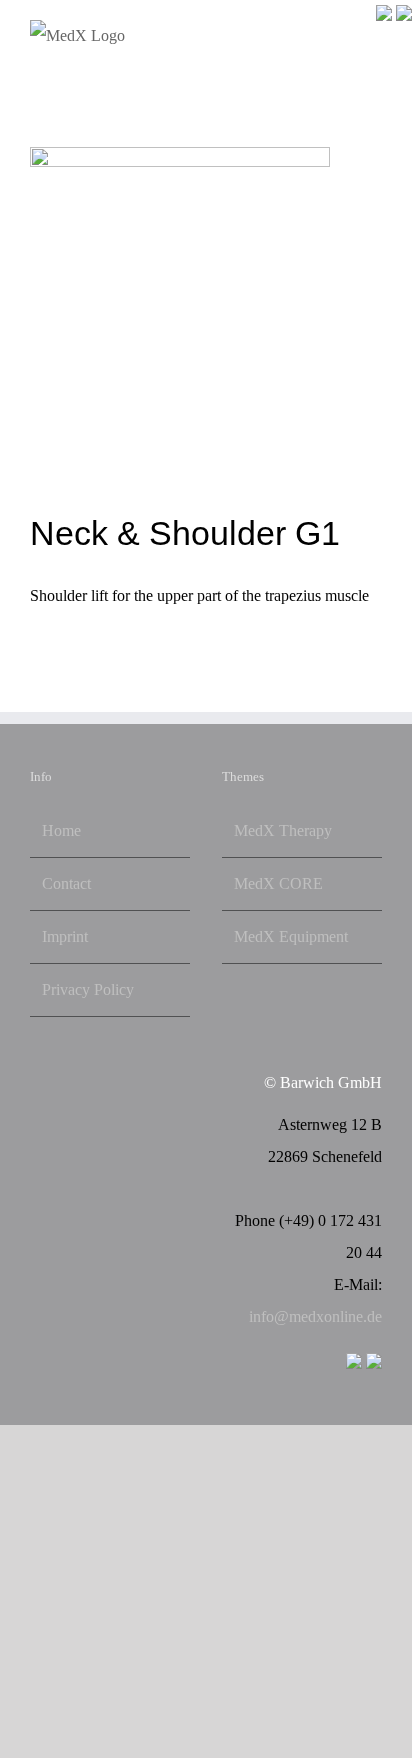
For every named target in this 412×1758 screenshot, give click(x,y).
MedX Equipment (291, 936)
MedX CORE (278, 883)
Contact (66, 883)
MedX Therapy (283, 830)
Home (61, 830)
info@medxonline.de (315, 1316)
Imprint (65, 936)
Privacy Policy (88, 989)
